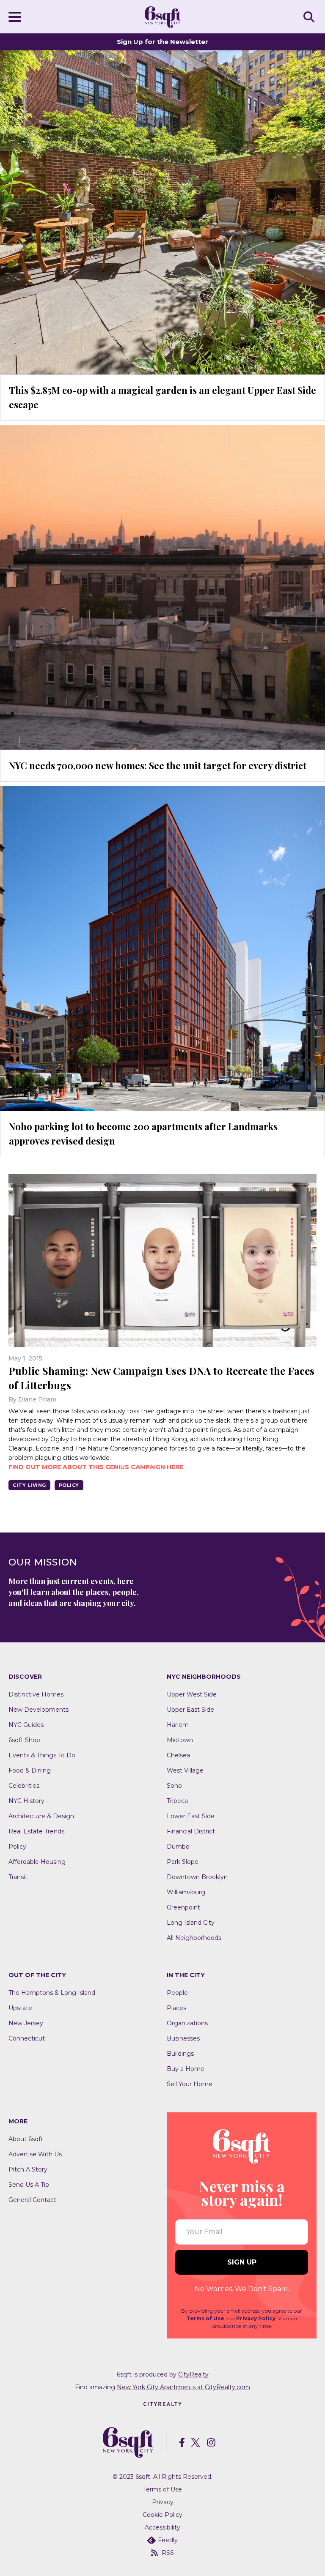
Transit (18, 1877)
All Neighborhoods (194, 1938)
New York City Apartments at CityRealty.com (183, 2387)
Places (176, 2008)
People (177, 1993)
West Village (185, 1770)
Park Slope (183, 1862)
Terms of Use (205, 2318)
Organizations (187, 2023)
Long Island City (191, 1923)
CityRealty (193, 2374)
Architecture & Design (41, 1816)
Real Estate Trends (36, 1831)
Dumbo (178, 1847)
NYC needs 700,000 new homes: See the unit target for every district (158, 765)
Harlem (178, 1725)
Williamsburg (186, 1892)
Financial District (191, 1831)
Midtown (180, 1740)
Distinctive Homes (36, 1694)
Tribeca (177, 1801)
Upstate (20, 2008)
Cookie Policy (162, 2515)
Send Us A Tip (29, 2185)
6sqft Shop (24, 1740)
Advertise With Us (35, 2154)
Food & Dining (30, 1770)
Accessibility (162, 2527)
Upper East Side (190, 1710)
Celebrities (24, 1786)
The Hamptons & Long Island (52, 1993)
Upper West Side (192, 1694)
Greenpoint (183, 1907)
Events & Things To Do (42, 1755)
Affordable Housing (37, 1862)
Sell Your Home (190, 2084)
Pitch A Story (28, 2169)
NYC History (26, 1801)
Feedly (168, 2540)
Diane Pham (37, 1399)
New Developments (39, 1710)
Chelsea (178, 1755)
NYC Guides (26, 1725)
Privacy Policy (256, 2318)
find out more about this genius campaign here (96, 1467)
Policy (69, 1485)
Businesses (183, 2038)
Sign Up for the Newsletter (162, 42)
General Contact (32, 2200)
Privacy (163, 2502)
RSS (168, 2553)
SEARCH (310, 16)
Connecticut (27, 2038)
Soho (174, 1786)
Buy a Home (186, 2069)
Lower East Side (191, 1816)
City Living (29, 1485)
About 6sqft (26, 2139)
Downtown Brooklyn (197, 1877)
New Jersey (26, 2023)
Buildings (180, 2054)
